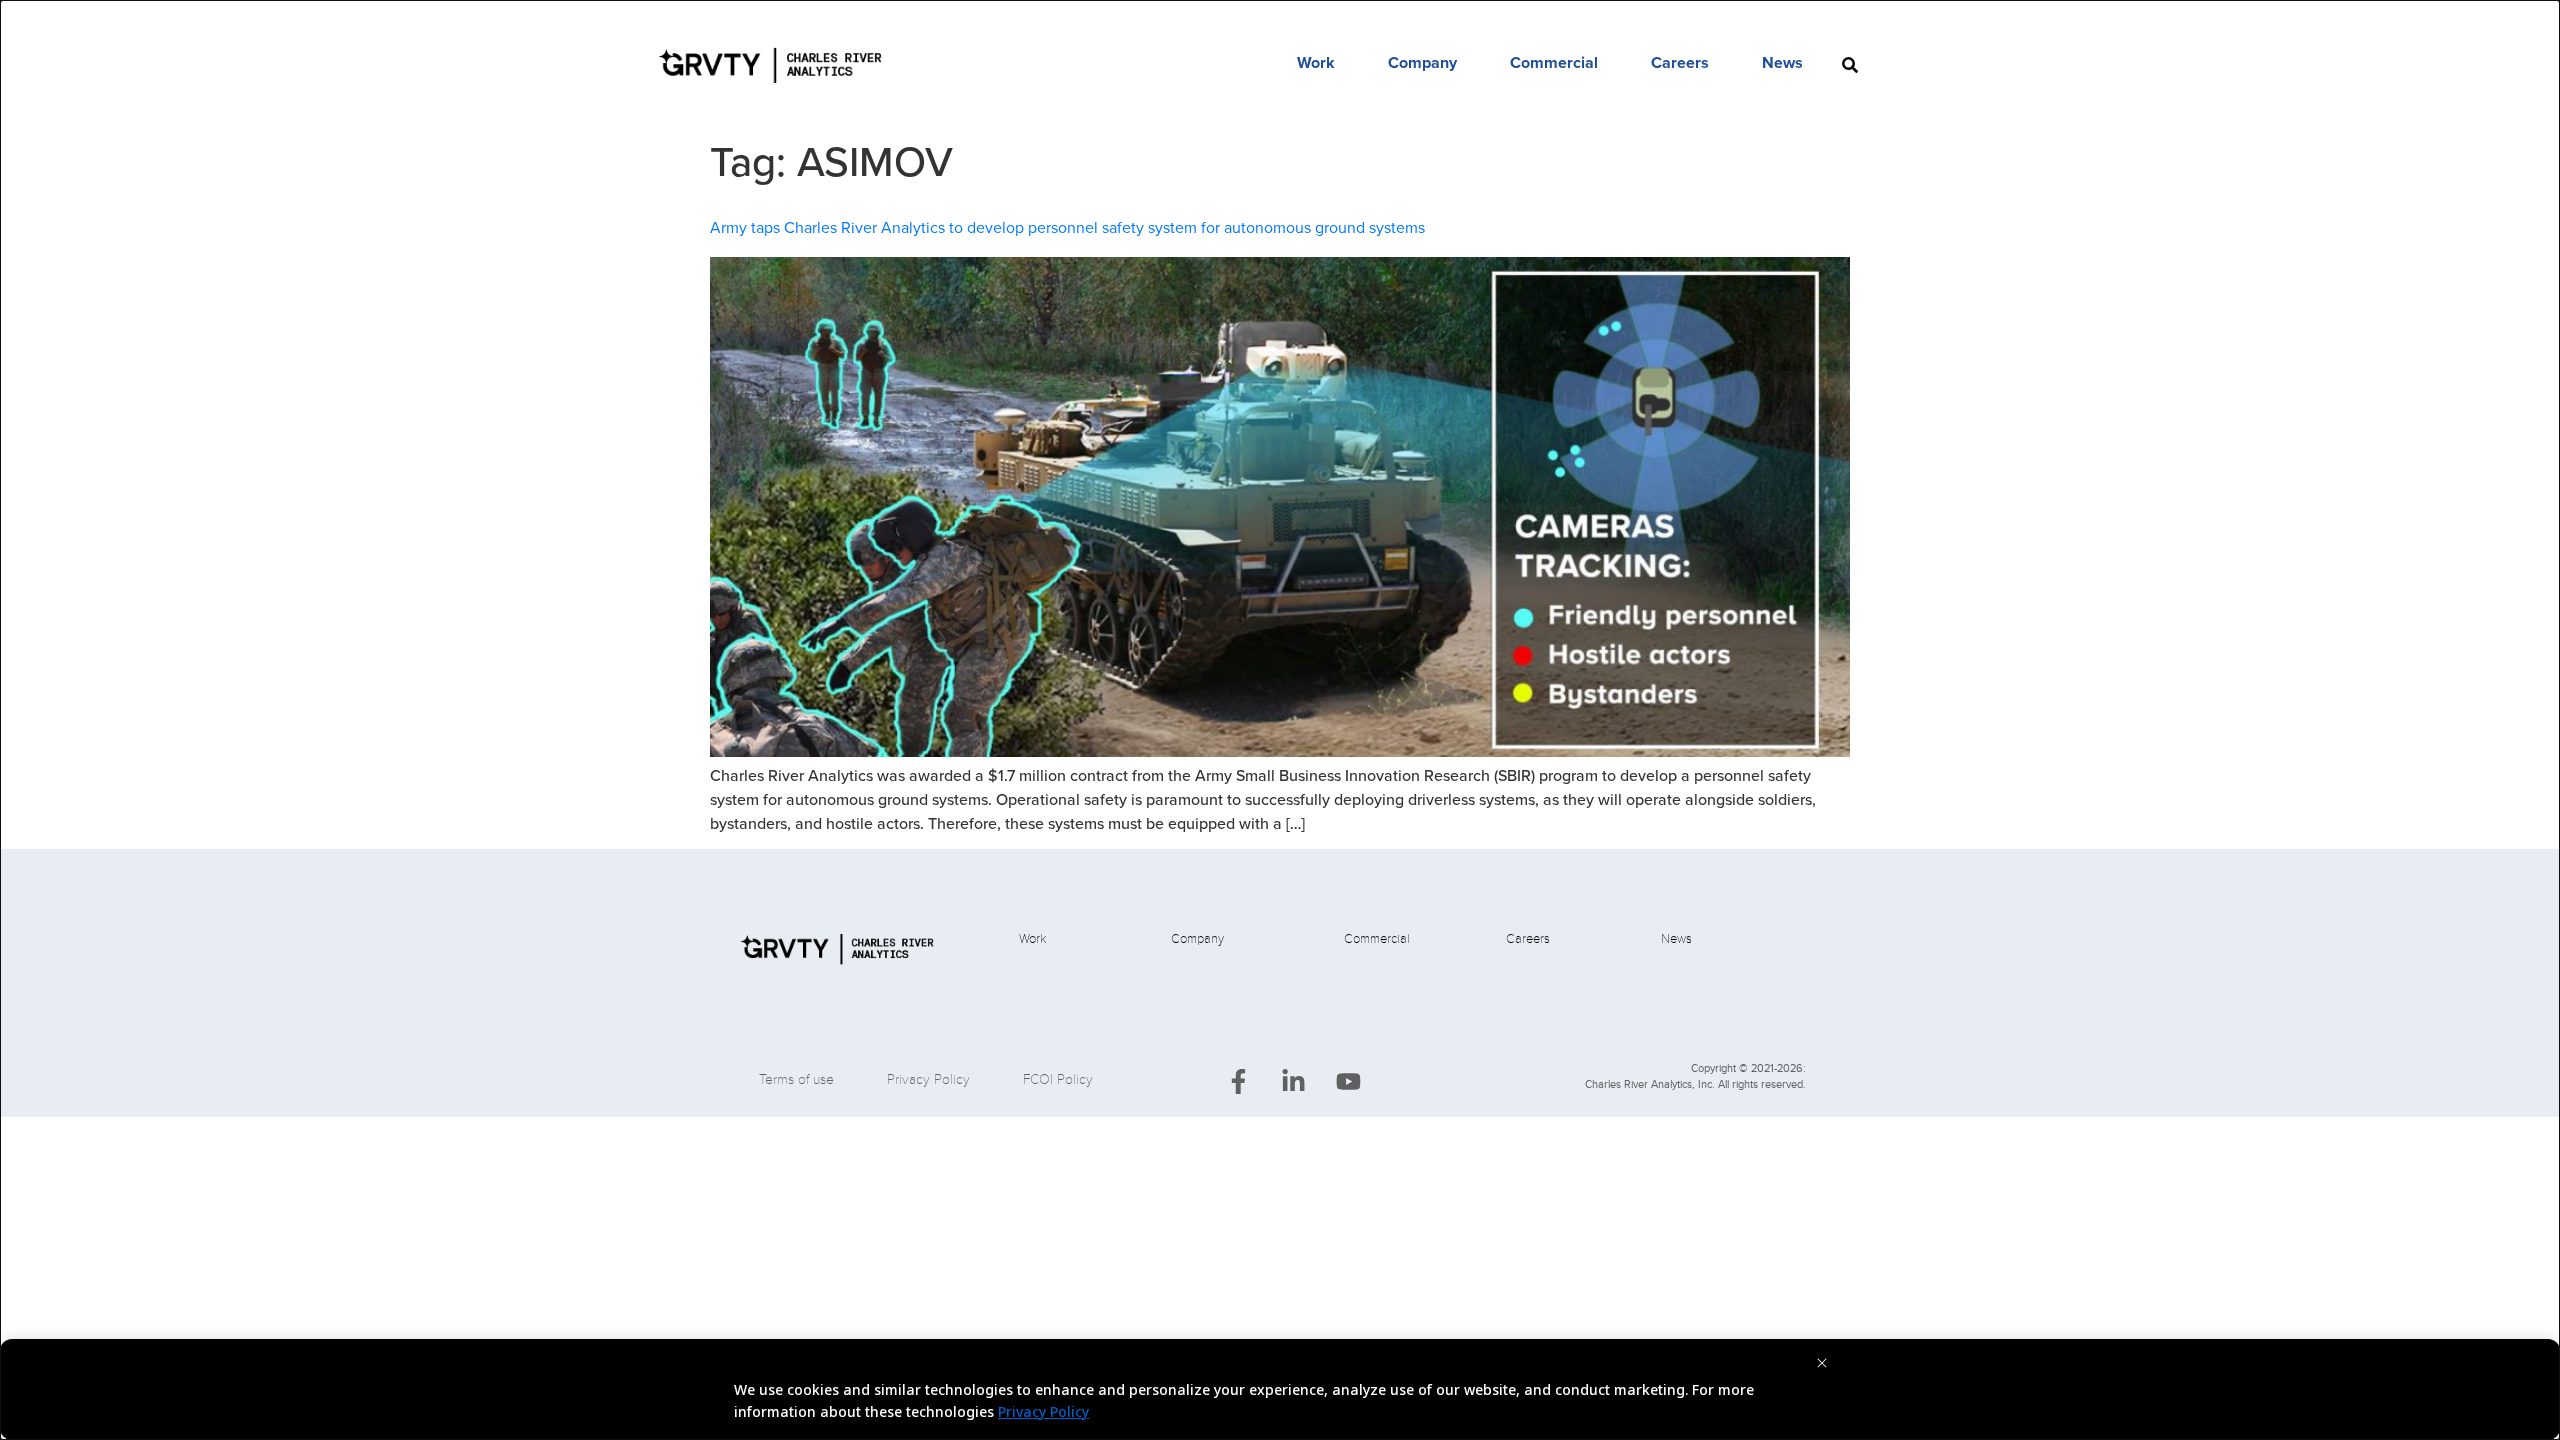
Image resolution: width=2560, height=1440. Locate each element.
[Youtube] (1348, 1082)
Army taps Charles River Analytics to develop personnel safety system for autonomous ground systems (1067, 227)
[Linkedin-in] (1293, 1082)
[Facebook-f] (1238, 1082)
